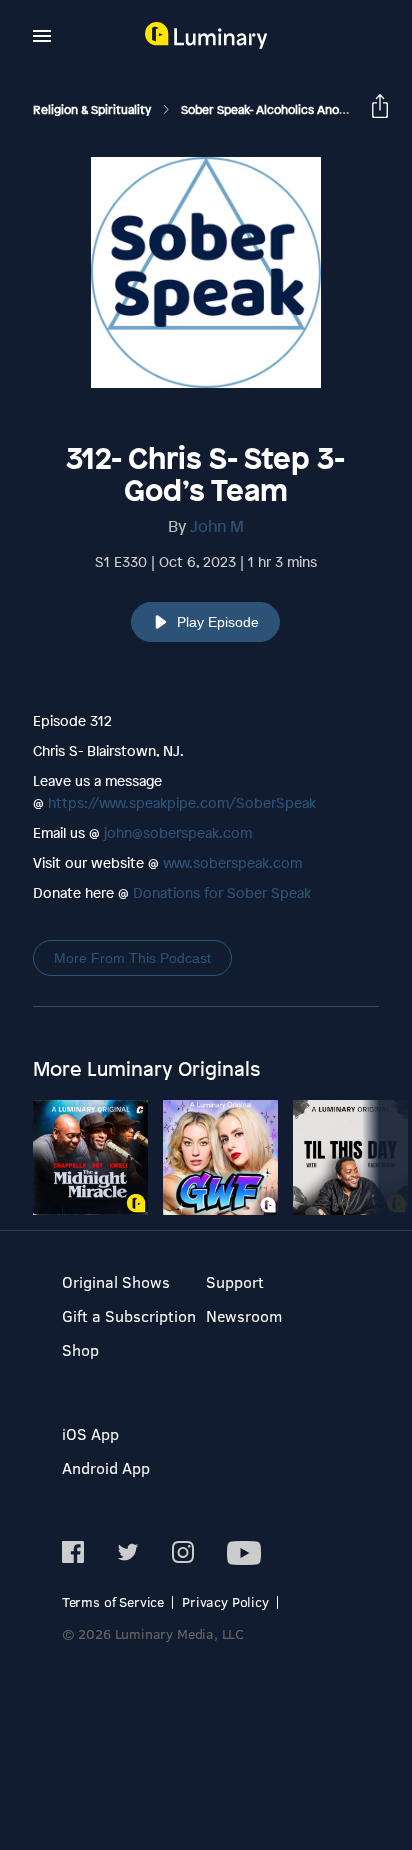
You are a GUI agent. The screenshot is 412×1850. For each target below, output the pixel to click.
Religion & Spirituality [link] (93, 110)
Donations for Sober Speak (222, 892)
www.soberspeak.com (232, 862)
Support (235, 1281)
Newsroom (244, 1315)
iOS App (90, 1433)
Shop (80, 1349)
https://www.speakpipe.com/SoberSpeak (182, 802)
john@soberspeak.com (178, 832)
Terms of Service (113, 1601)
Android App (106, 1467)
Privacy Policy (225, 1601)
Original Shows (116, 1281)
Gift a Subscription (129, 1315)
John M (217, 526)
